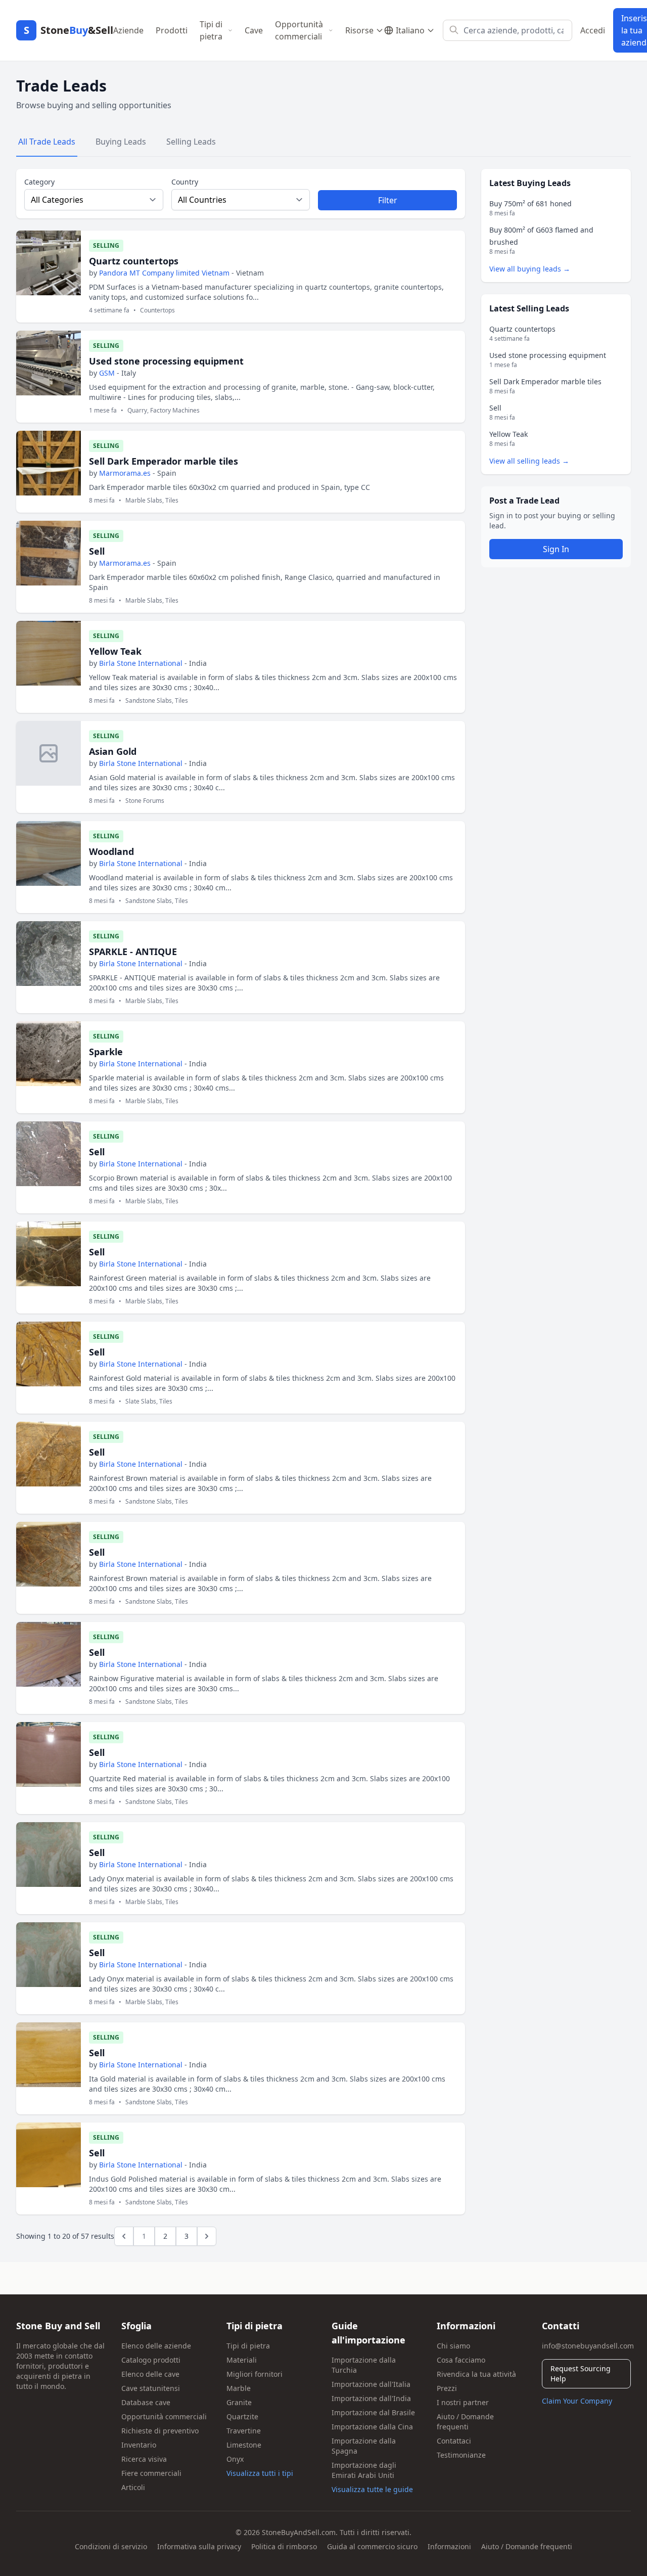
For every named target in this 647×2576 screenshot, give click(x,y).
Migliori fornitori (255, 2374)
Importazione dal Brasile (373, 2412)
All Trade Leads (47, 142)
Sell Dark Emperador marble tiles (164, 461)
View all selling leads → (529, 461)
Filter (388, 200)
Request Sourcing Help (581, 2374)
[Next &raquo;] (207, 2236)
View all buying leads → (530, 269)
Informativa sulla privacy (199, 2546)
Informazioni (449, 2546)
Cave (254, 30)
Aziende (128, 30)
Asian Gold (113, 751)
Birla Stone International (141, 663)
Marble (239, 2388)
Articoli (133, 2487)
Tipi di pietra (211, 30)
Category (39, 182)
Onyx (235, 2459)
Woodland (111, 851)
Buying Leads (121, 142)
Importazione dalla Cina (372, 2427)
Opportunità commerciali (299, 30)
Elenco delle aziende (156, 2346)
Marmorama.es (125, 473)
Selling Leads (191, 142)
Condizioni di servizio (111, 2546)
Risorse (359, 30)
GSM (107, 373)
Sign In (556, 549)
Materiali (242, 2360)
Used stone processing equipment (166, 361)
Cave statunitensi (151, 2388)
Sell (97, 551)
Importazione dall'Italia (371, 2384)
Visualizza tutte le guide (372, 2489)
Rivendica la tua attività (476, 2374)
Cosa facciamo (461, 2360)
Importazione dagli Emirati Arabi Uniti (364, 2470)
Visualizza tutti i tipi (260, 2473)
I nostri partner (463, 2402)
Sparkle (106, 1052)
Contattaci (454, 2441)
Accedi (593, 30)
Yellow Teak (115, 651)
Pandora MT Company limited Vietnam (164, 273)
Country (185, 182)
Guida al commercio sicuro (372, 2546)
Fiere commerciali (151, 2473)
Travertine (244, 2431)
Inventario (139, 2445)
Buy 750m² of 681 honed (530, 204)
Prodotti (172, 30)
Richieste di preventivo (160, 2431)
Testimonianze (461, 2455)
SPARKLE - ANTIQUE (133, 952)
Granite (239, 2402)
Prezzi (447, 2388)
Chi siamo (453, 2346)
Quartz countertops (134, 261)
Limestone (244, 2445)
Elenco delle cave (150, 2374)
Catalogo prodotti (151, 2360)
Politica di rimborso (284, 2546)
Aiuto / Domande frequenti (465, 2422)
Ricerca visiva (144, 2459)
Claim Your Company (577, 2401)
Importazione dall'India (371, 2398)
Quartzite (242, 2416)
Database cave (146, 2402)
